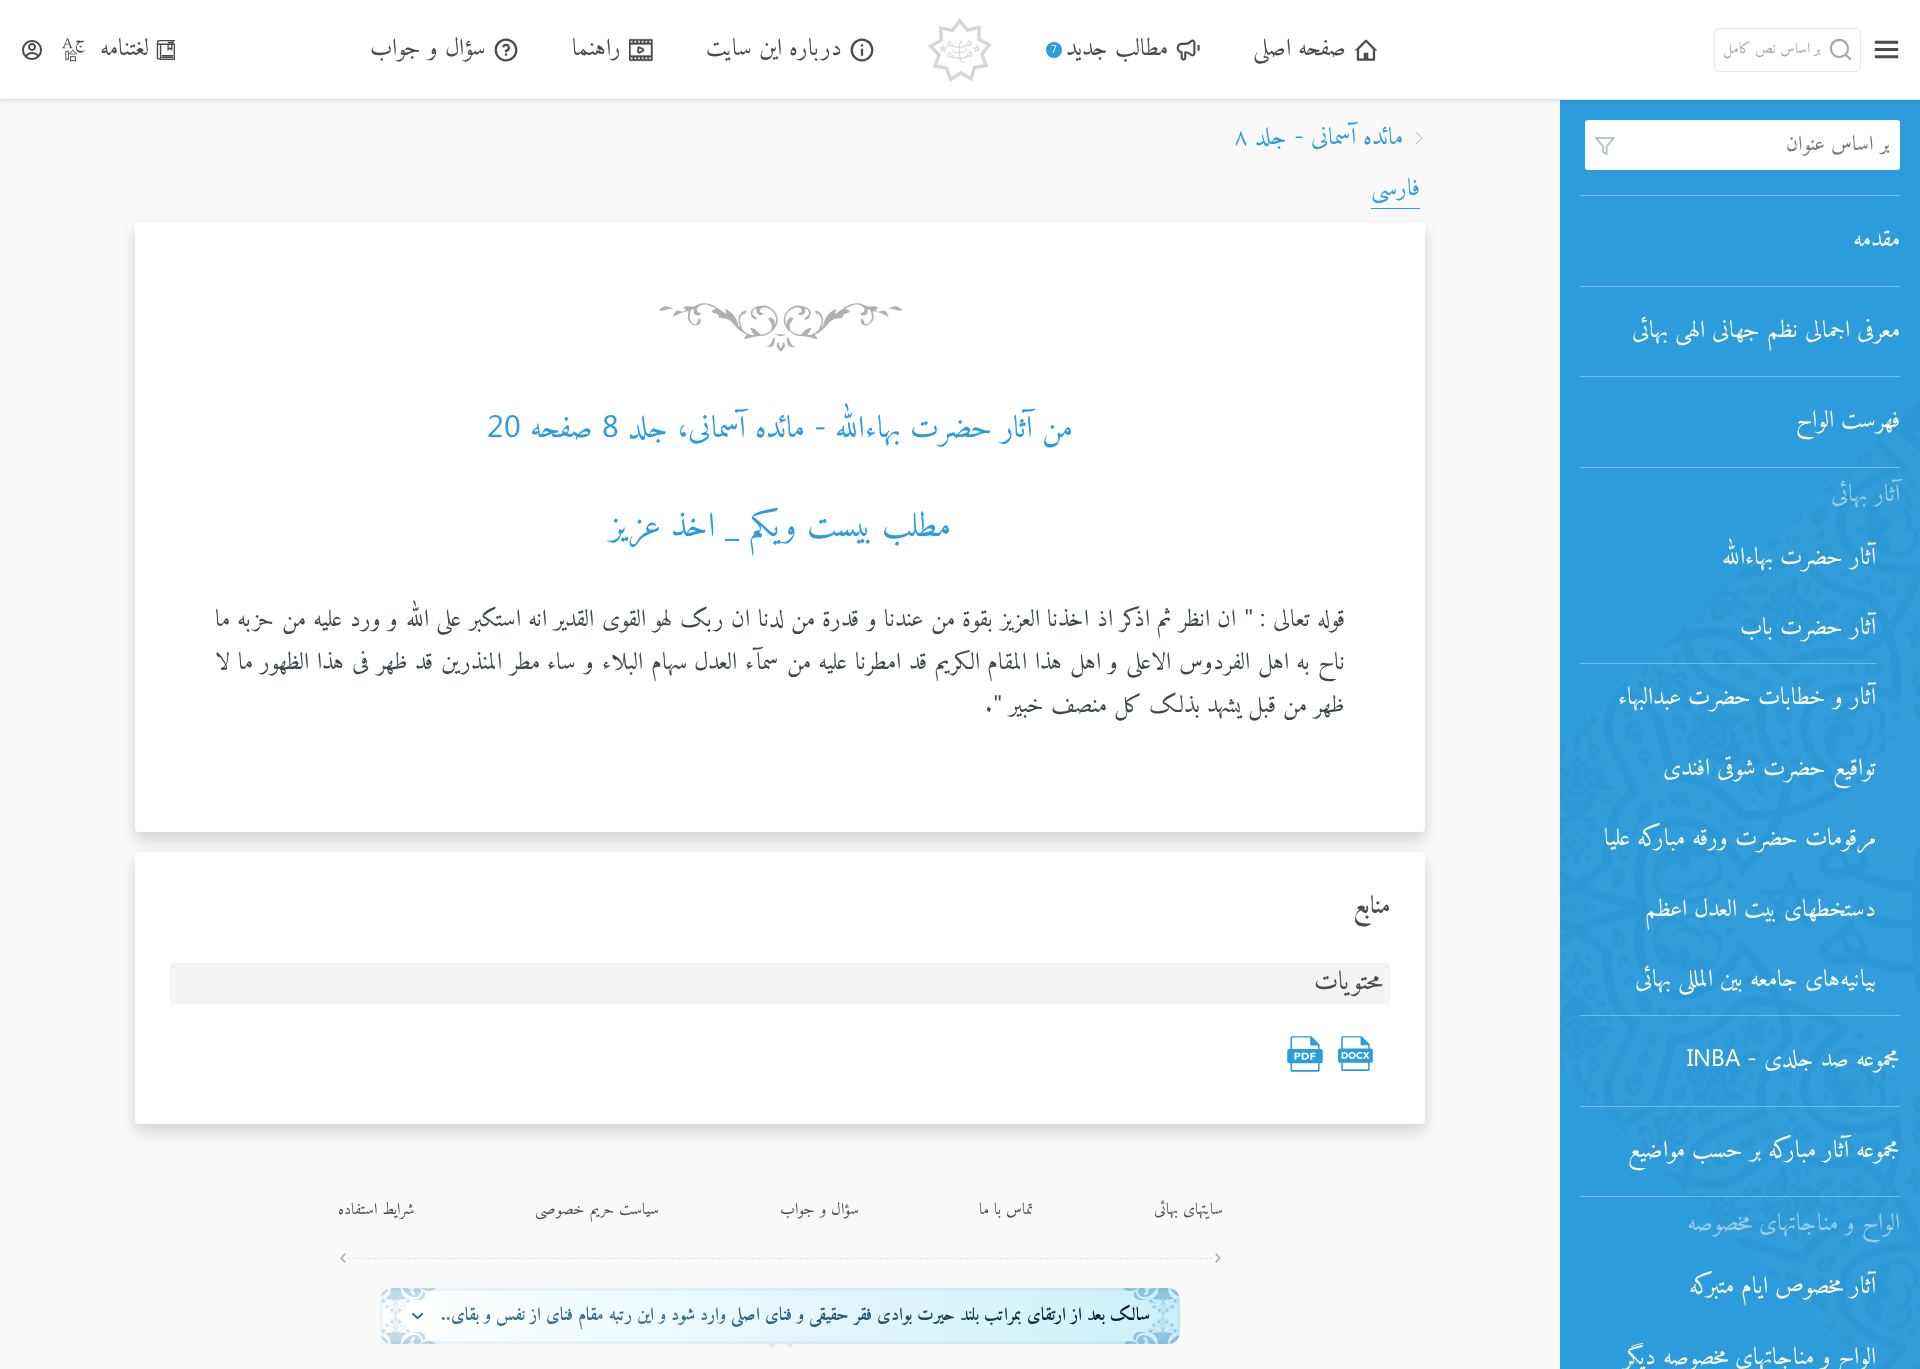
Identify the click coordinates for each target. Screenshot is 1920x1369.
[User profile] (32, 50)
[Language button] (74, 50)
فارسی (1395, 189)
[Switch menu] (1886, 49)
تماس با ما (1006, 1210)
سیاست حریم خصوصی (597, 1210)
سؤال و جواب (819, 1210)
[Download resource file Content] (1355, 1054)
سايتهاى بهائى (1188, 1210)
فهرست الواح (1848, 421)
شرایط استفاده (376, 1210)
